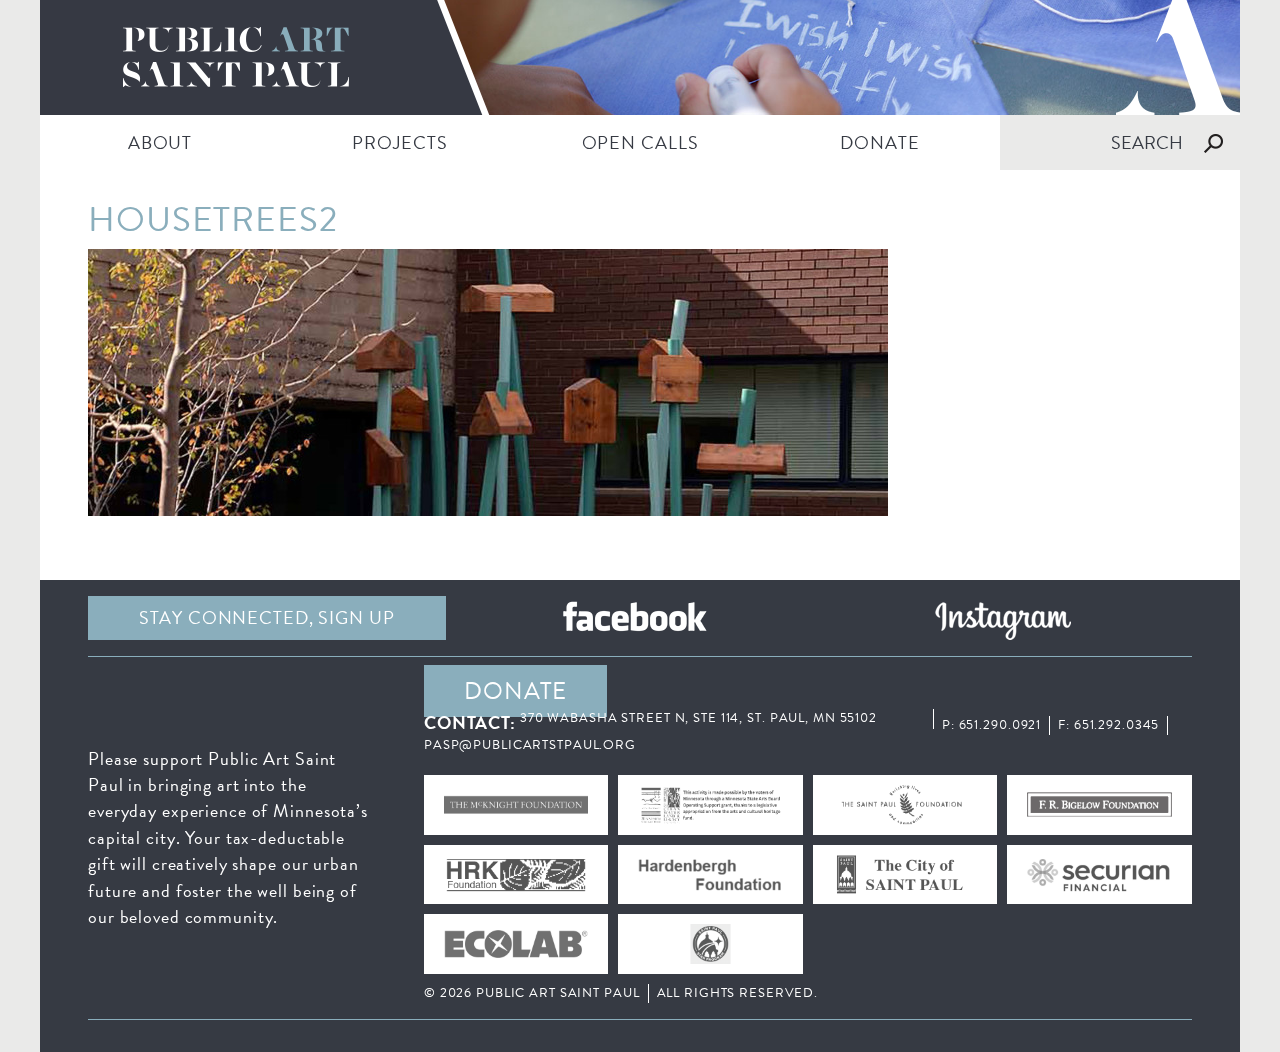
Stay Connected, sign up (266, 617)
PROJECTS (399, 142)
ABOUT (160, 142)
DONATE (879, 142)
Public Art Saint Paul (640, 57)
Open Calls (640, 142)
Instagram (1003, 618)
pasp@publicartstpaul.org (530, 745)
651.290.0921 (1000, 725)
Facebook (635, 618)
